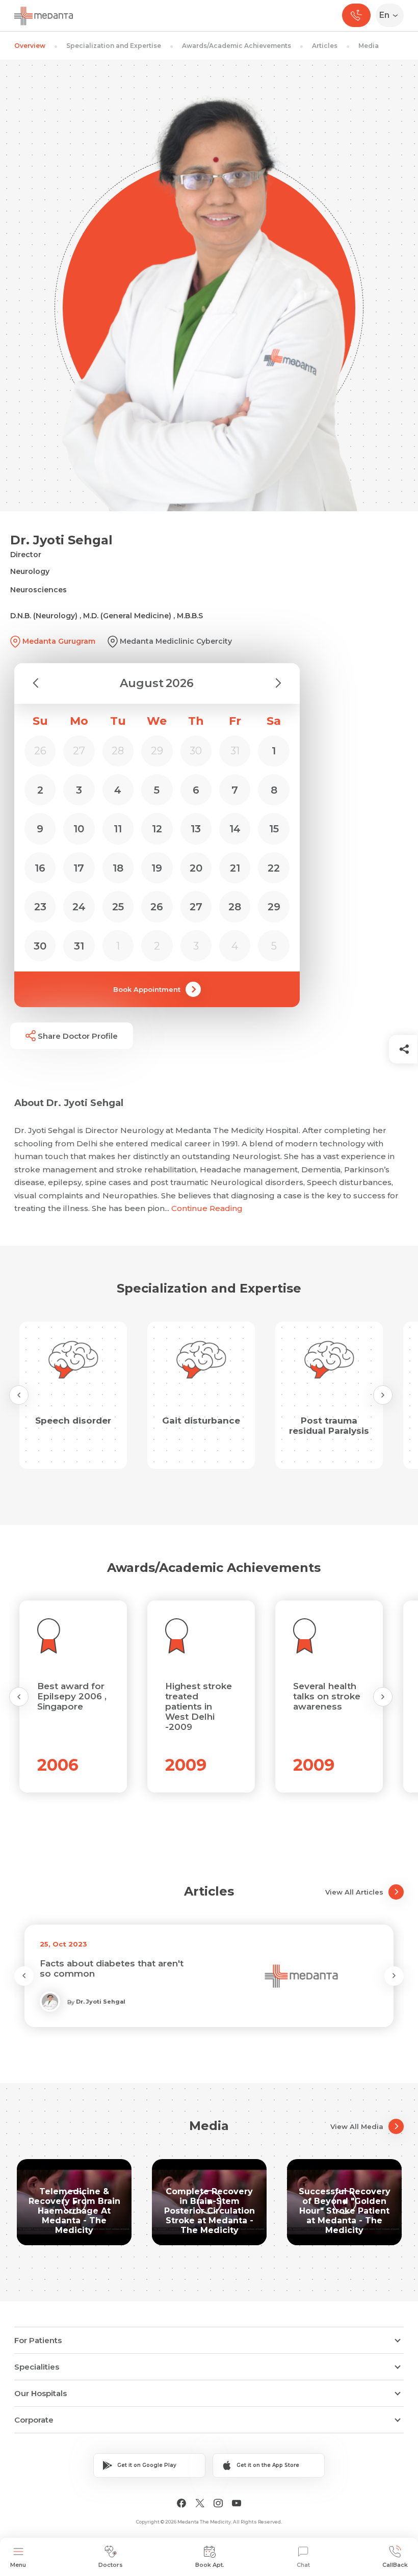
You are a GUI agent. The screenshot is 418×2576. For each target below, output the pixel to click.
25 (118, 907)
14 (235, 829)
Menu (18, 2565)
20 (196, 868)
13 (196, 829)
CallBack (395, 2565)
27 (196, 907)
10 (79, 829)
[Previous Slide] (19, 1395)
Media (369, 46)
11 (118, 829)
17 (79, 868)
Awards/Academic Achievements (237, 46)
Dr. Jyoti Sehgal (101, 2002)
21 (235, 868)
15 (274, 829)
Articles (325, 46)
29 (274, 907)
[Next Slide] (383, 1395)
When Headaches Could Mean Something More (108, 1968)
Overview (30, 46)
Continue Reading (207, 1208)
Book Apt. (210, 2565)
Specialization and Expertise (114, 46)
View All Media (357, 2126)
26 (157, 907)
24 (79, 907)
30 (40, 946)
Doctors (111, 2565)
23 (40, 907)
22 (274, 868)
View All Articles (354, 1892)
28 (235, 907)
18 (118, 868)
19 (157, 868)
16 (40, 868)
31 (79, 946)
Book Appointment (147, 989)
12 (157, 829)
